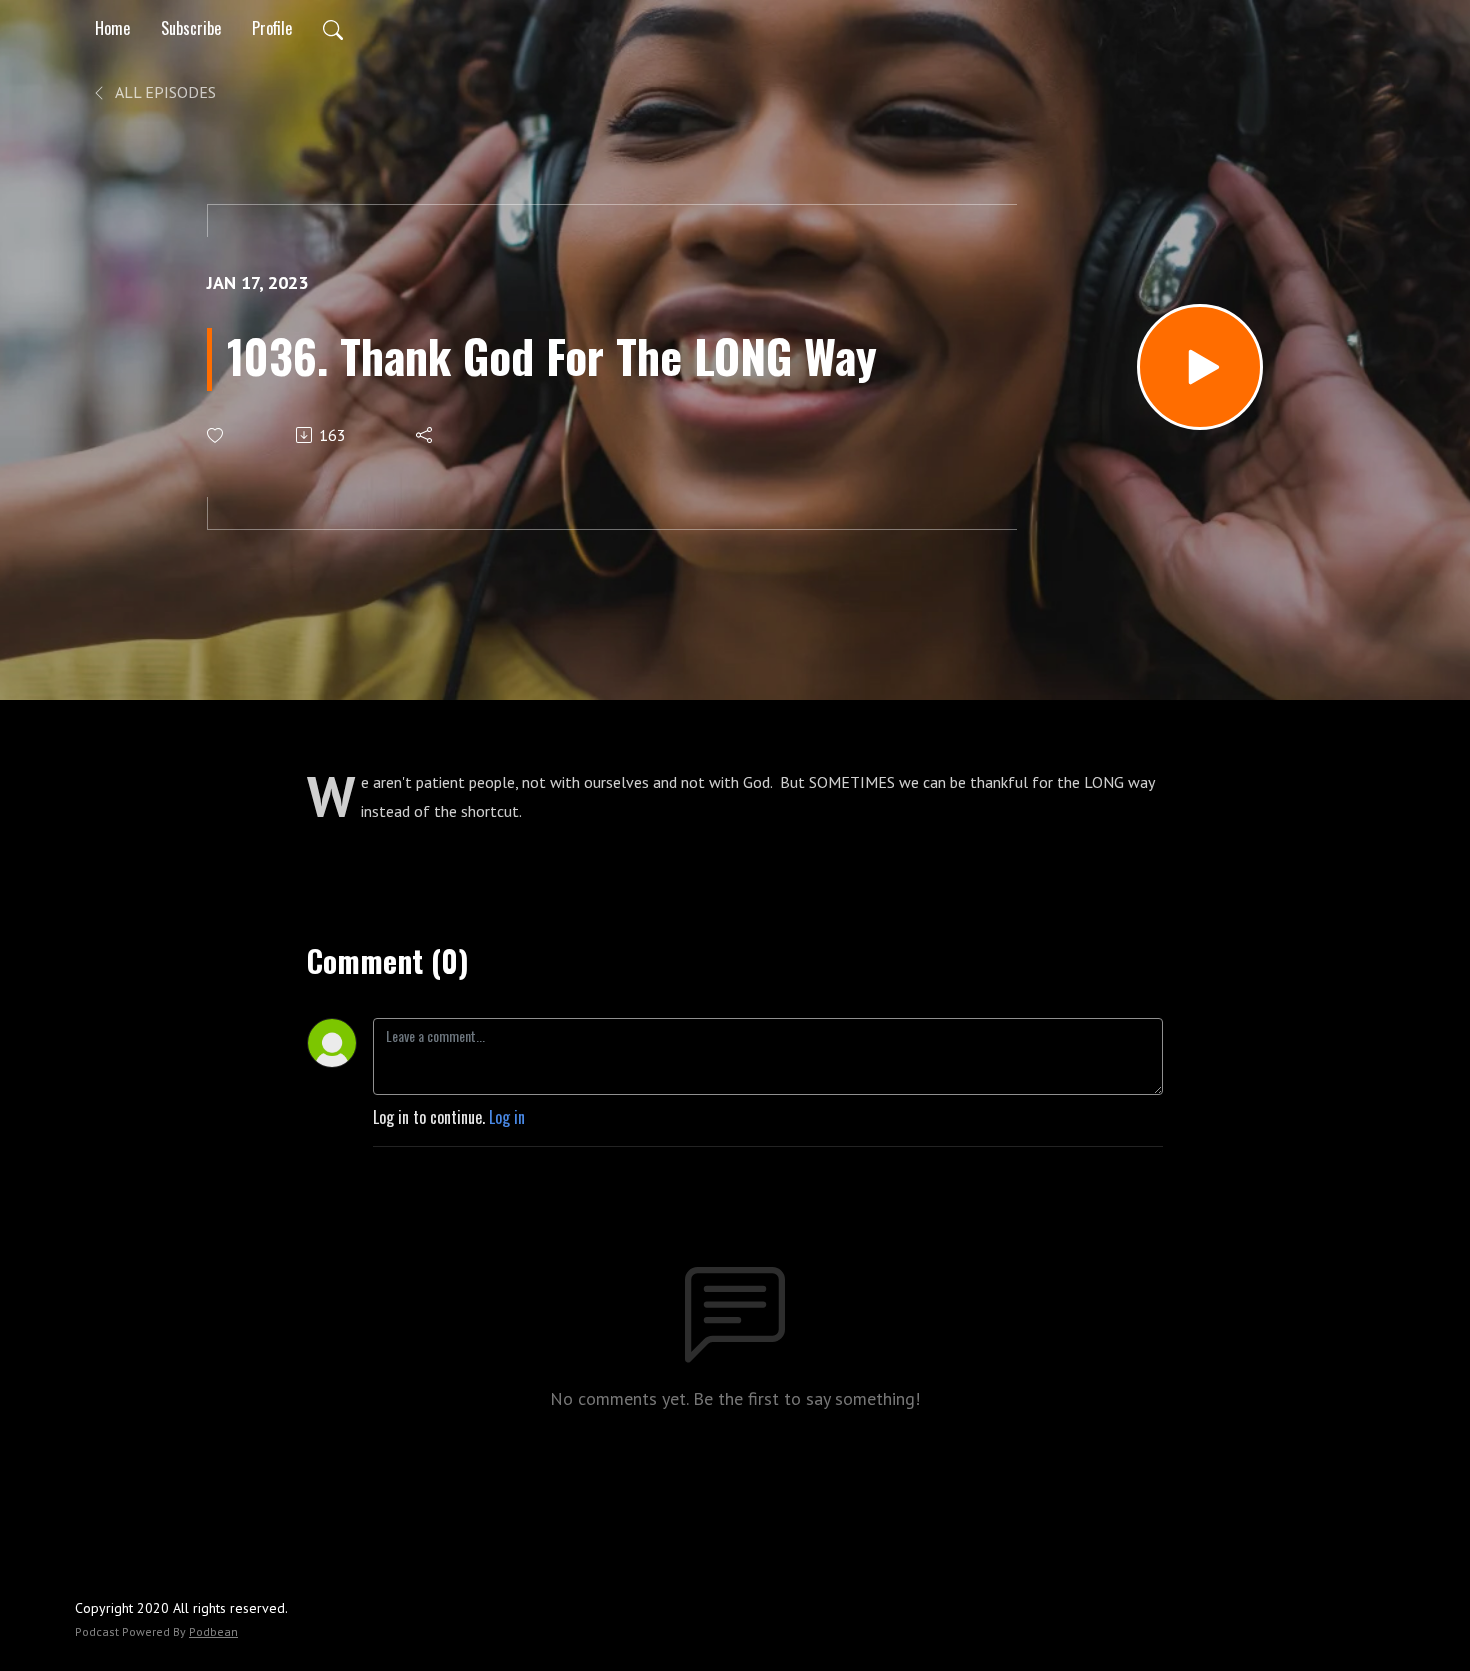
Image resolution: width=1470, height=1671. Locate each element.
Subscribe (191, 28)
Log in (507, 1117)
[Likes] (216, 435)
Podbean (213, 1631)
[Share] (425, 435)
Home (112, 28)
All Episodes (164, 92)
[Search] (333, 28)
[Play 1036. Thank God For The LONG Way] (1200, 367)
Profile (272, 28)
